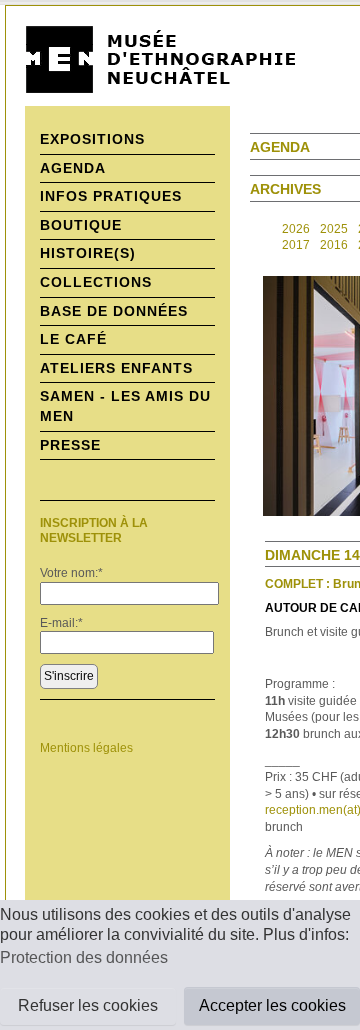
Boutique (81, 225)
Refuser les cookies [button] (88, 1005)
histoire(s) (88, 253)
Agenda (73, 168)
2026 (296, 229)
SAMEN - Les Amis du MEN (125, 406)
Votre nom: (71, 573)
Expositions (92, 139)
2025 (334, 229)
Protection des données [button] (84, 957)
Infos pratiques (111, 196)
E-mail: (61, 623)
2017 (296, 245)
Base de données (114, 311)
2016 (334, 245)
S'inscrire (69, 676)
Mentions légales (86, 748)
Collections (96, 282)
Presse (70, 445)
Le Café (73, 339)
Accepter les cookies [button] (272, 1005)
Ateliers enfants (116, 368)
